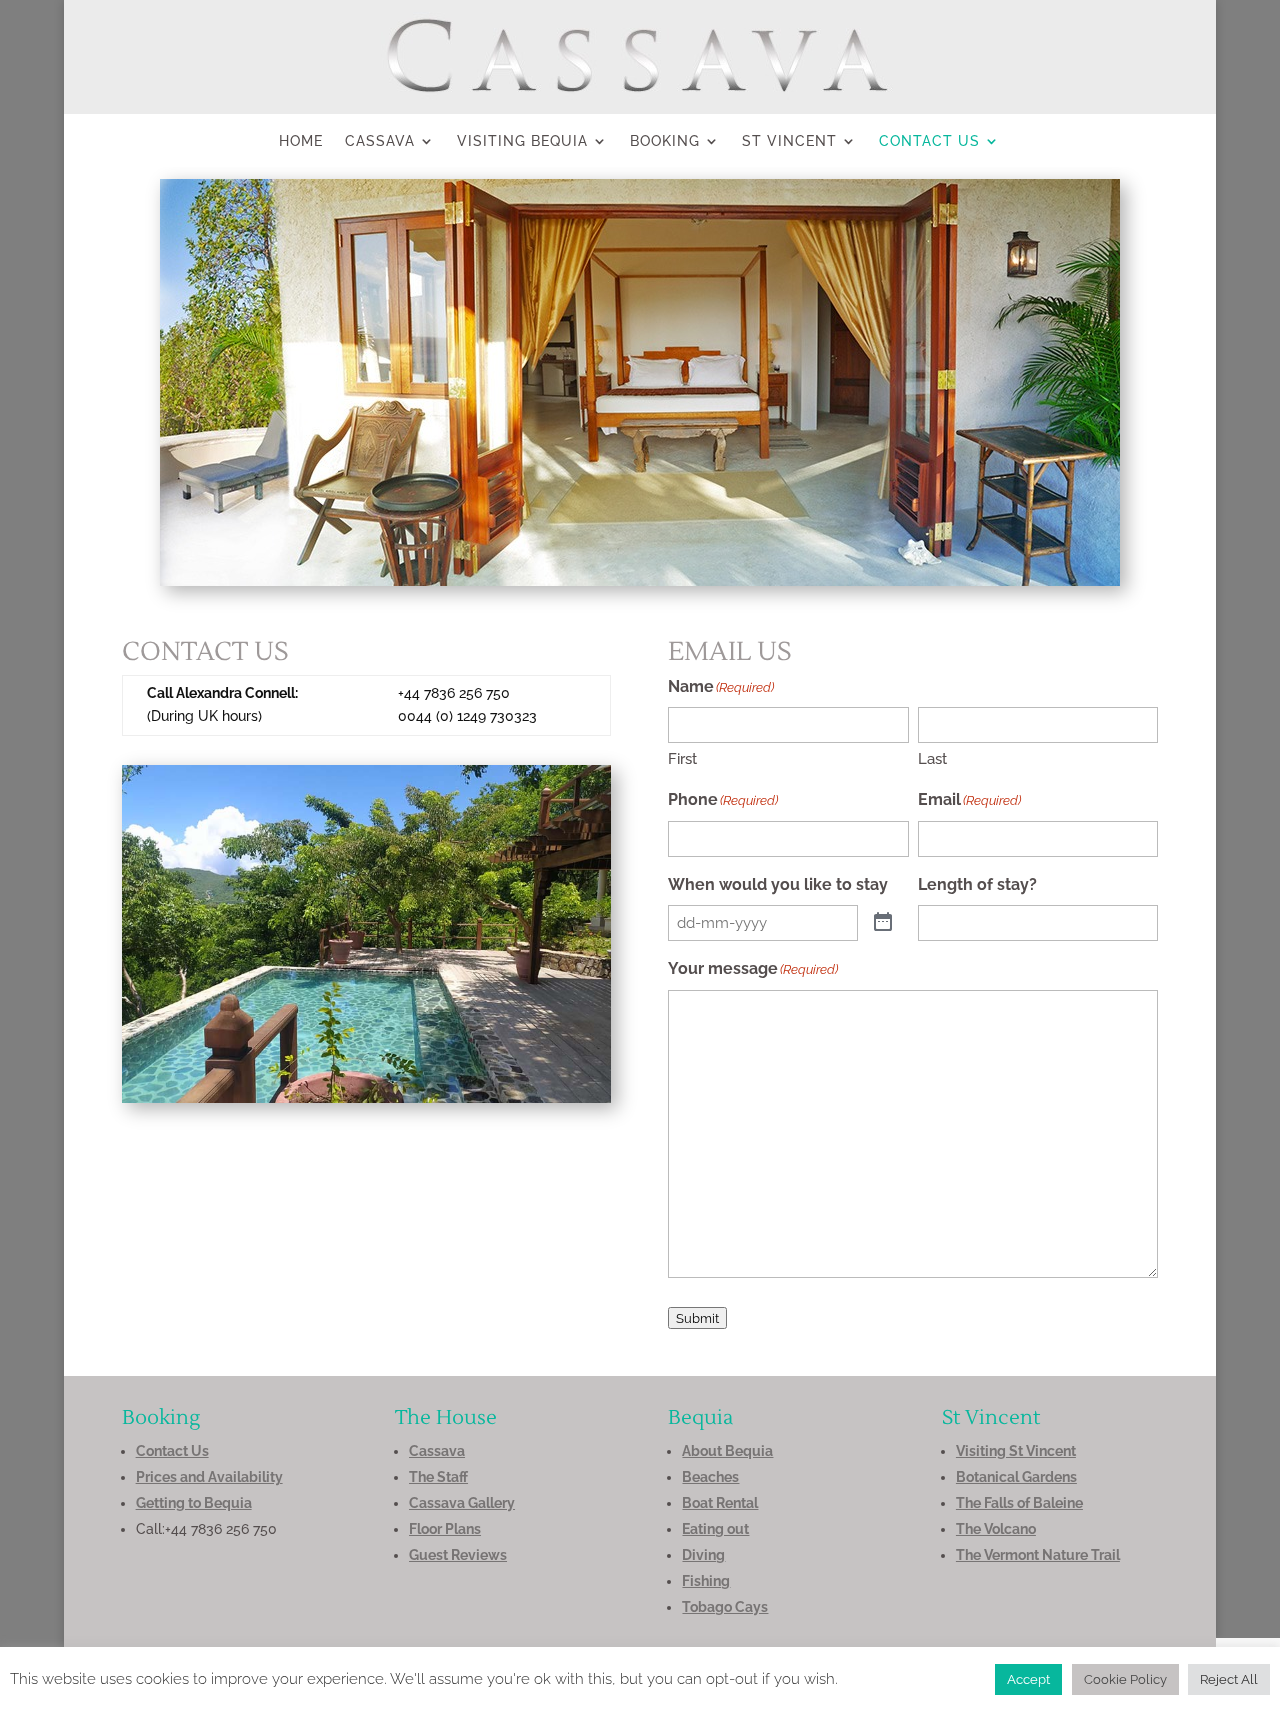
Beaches (710, 1477)
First (682, 759)
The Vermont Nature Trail (1038, 1555)
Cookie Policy (1125, 1679)
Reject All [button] (1229, 1679)
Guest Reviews (458, 1555)
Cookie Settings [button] (916, 1679)
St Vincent (789, 141)
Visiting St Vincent (1016, 1451)
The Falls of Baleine (1019, 1503)
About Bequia (727, 1451)
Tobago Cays (725, 1607)
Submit (697, 1318)
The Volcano (996, 1529)
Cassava (380, 141)
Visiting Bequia (522, 141)
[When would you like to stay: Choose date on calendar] (883, 922)
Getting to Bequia (194, 1503)
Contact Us (929, 141)
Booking (665, 141)
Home (301, 141)
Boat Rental (720, 1503)
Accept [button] (1028, 1679)
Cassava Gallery (462, 1503)
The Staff (438, 1477)
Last (932, 759)
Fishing (706, 1581)
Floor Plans (445, 1529)
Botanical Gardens (1016, 1477)
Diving (703, 1555)
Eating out (715, 1529)
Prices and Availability (209, 1477)
